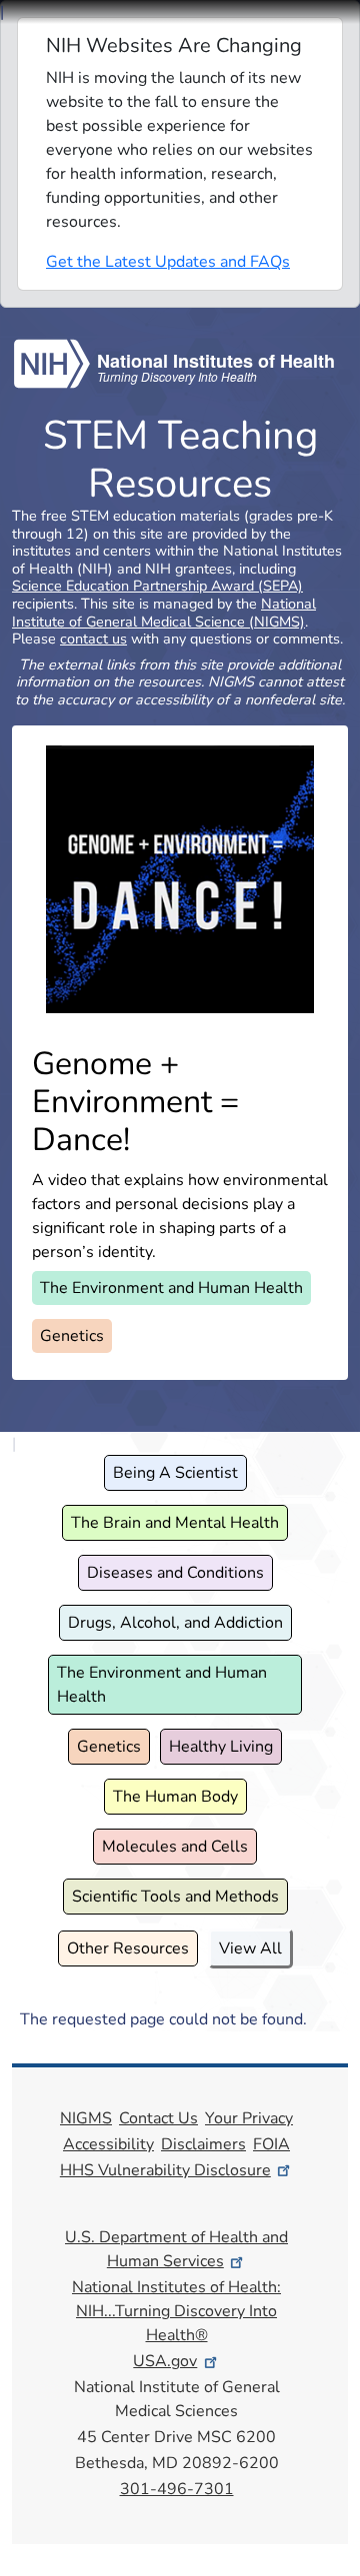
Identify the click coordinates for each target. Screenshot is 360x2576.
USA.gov (165, 2361)
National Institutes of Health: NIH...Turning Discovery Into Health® (176, 2311)
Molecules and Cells (175, 1847)
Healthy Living (221, 1747)
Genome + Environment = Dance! (135, 1102)
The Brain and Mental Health (175, 1523)
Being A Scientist (175, 1473)
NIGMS (86, 2118)
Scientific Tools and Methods (175, 1897)
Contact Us (158, 2118)
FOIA (271, 2144)
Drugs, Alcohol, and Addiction (175, 1623)
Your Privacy (249, 2118)
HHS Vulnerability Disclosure (165, 2170)
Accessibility (108, 2144)
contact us (93, 639)
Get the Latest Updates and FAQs (168, 262)
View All (250, 1948)
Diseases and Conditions (175, 1573)
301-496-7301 (177, 2489)
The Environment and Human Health (171, 1288)
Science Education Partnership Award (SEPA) (157, 586)
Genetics (72, 1336)
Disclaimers (203, 2144)
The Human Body (175, 1797)
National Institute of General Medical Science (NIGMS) (164, 613)
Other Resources (128, 1948)
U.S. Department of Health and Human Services (176, 2249)
